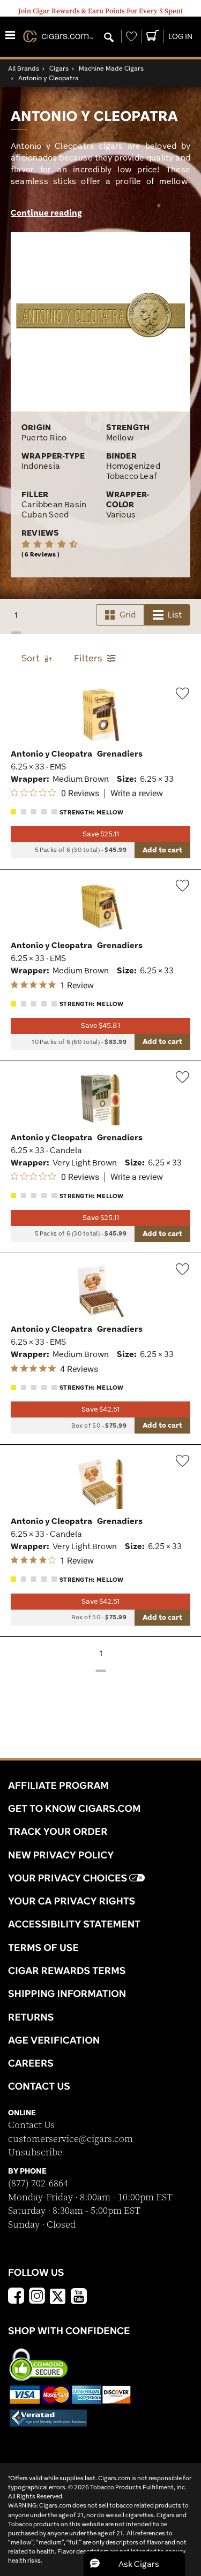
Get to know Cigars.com (75, 1808)
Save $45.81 (100, 1026)
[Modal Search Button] (109, 38)
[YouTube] (79, 2297)
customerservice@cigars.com (70, 2139)
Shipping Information (67, 1993)
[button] (134, 2564)
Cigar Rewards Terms (67, 1970)
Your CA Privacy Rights (72, 1901)
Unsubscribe (35, 2152)
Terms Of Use (43, 1947)
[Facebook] (16, 2297)
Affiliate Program (58, 1785)
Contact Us (31, 2125)
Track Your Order (58, 1831)
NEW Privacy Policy (61, 1855)
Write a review (137, 794)
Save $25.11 (101, 834)
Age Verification (54, 2040)
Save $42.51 (100, 1409)
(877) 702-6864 (38, 2183)
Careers (31, 2063)
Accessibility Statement (74, 1924)
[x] (58, 2296)
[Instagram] (37, 2297)
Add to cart (162, 850)
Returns (31, 2017)
